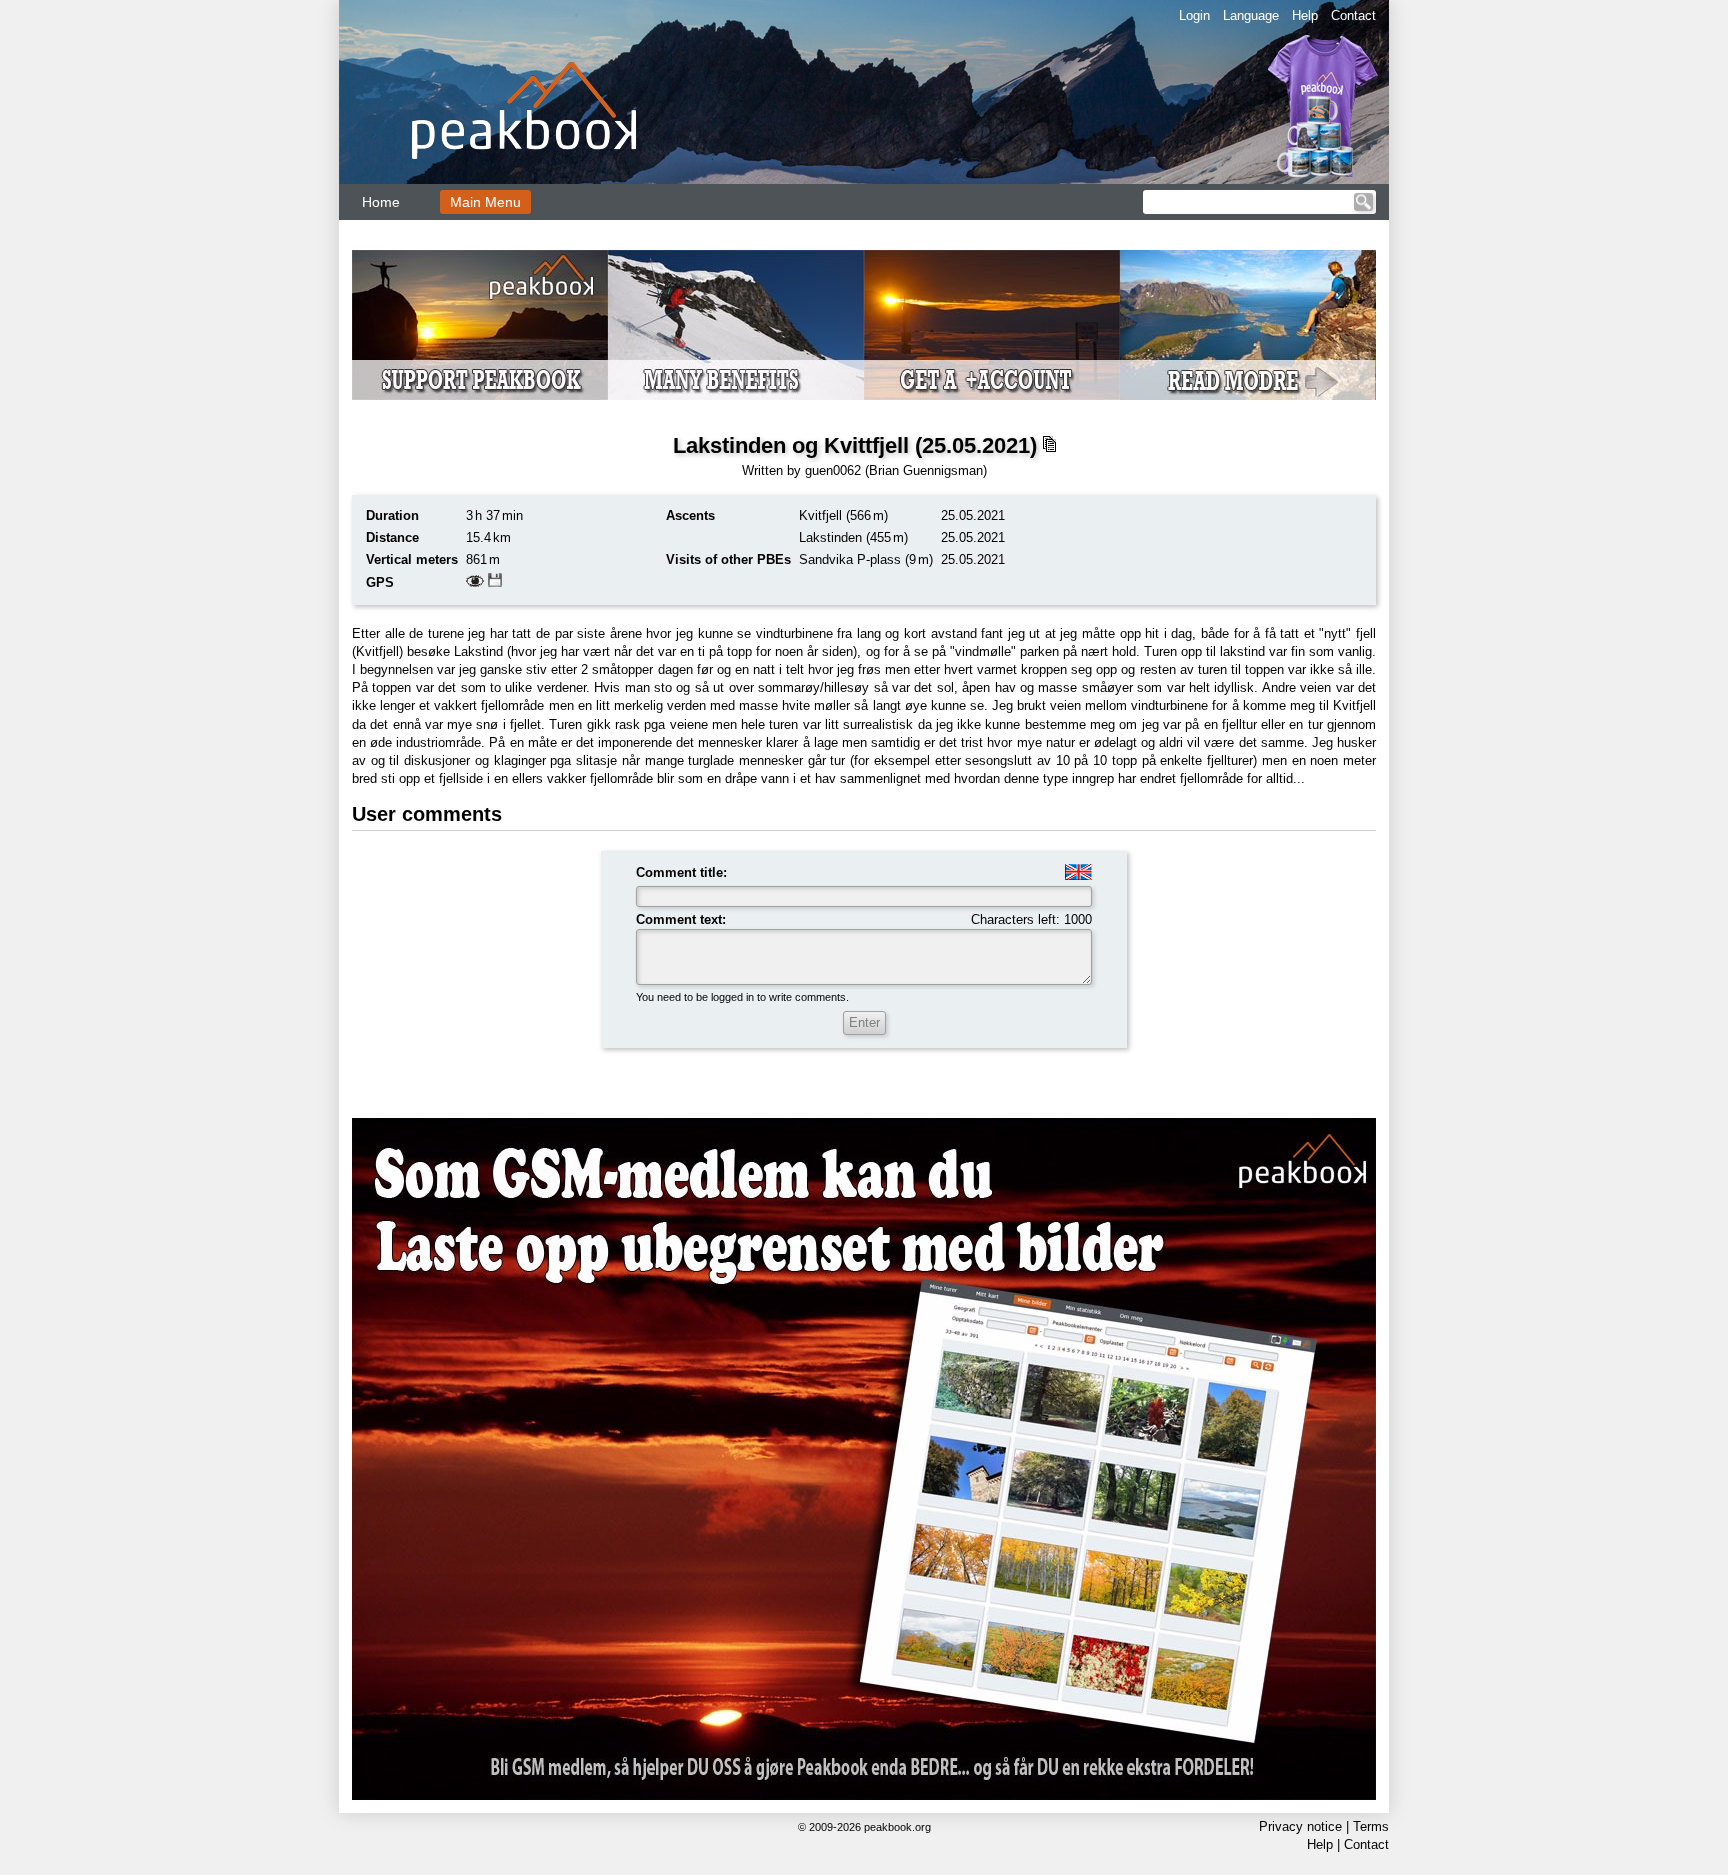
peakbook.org (897, 1827)
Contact (1353, 15)
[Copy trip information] (1049, 444)
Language (1251, 15)
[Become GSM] (864, 325)
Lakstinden (830, 537)
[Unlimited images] (864, 1459)
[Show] (475, 582)
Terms (1371, 1826)
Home (381, 202)
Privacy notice (1300, 1826)
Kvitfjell (820, 515)
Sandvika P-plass (850, 559)
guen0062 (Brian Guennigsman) (896, 470)
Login (1194, 15)
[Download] (495, 582)
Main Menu (485, 202)
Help (1305, 15)
